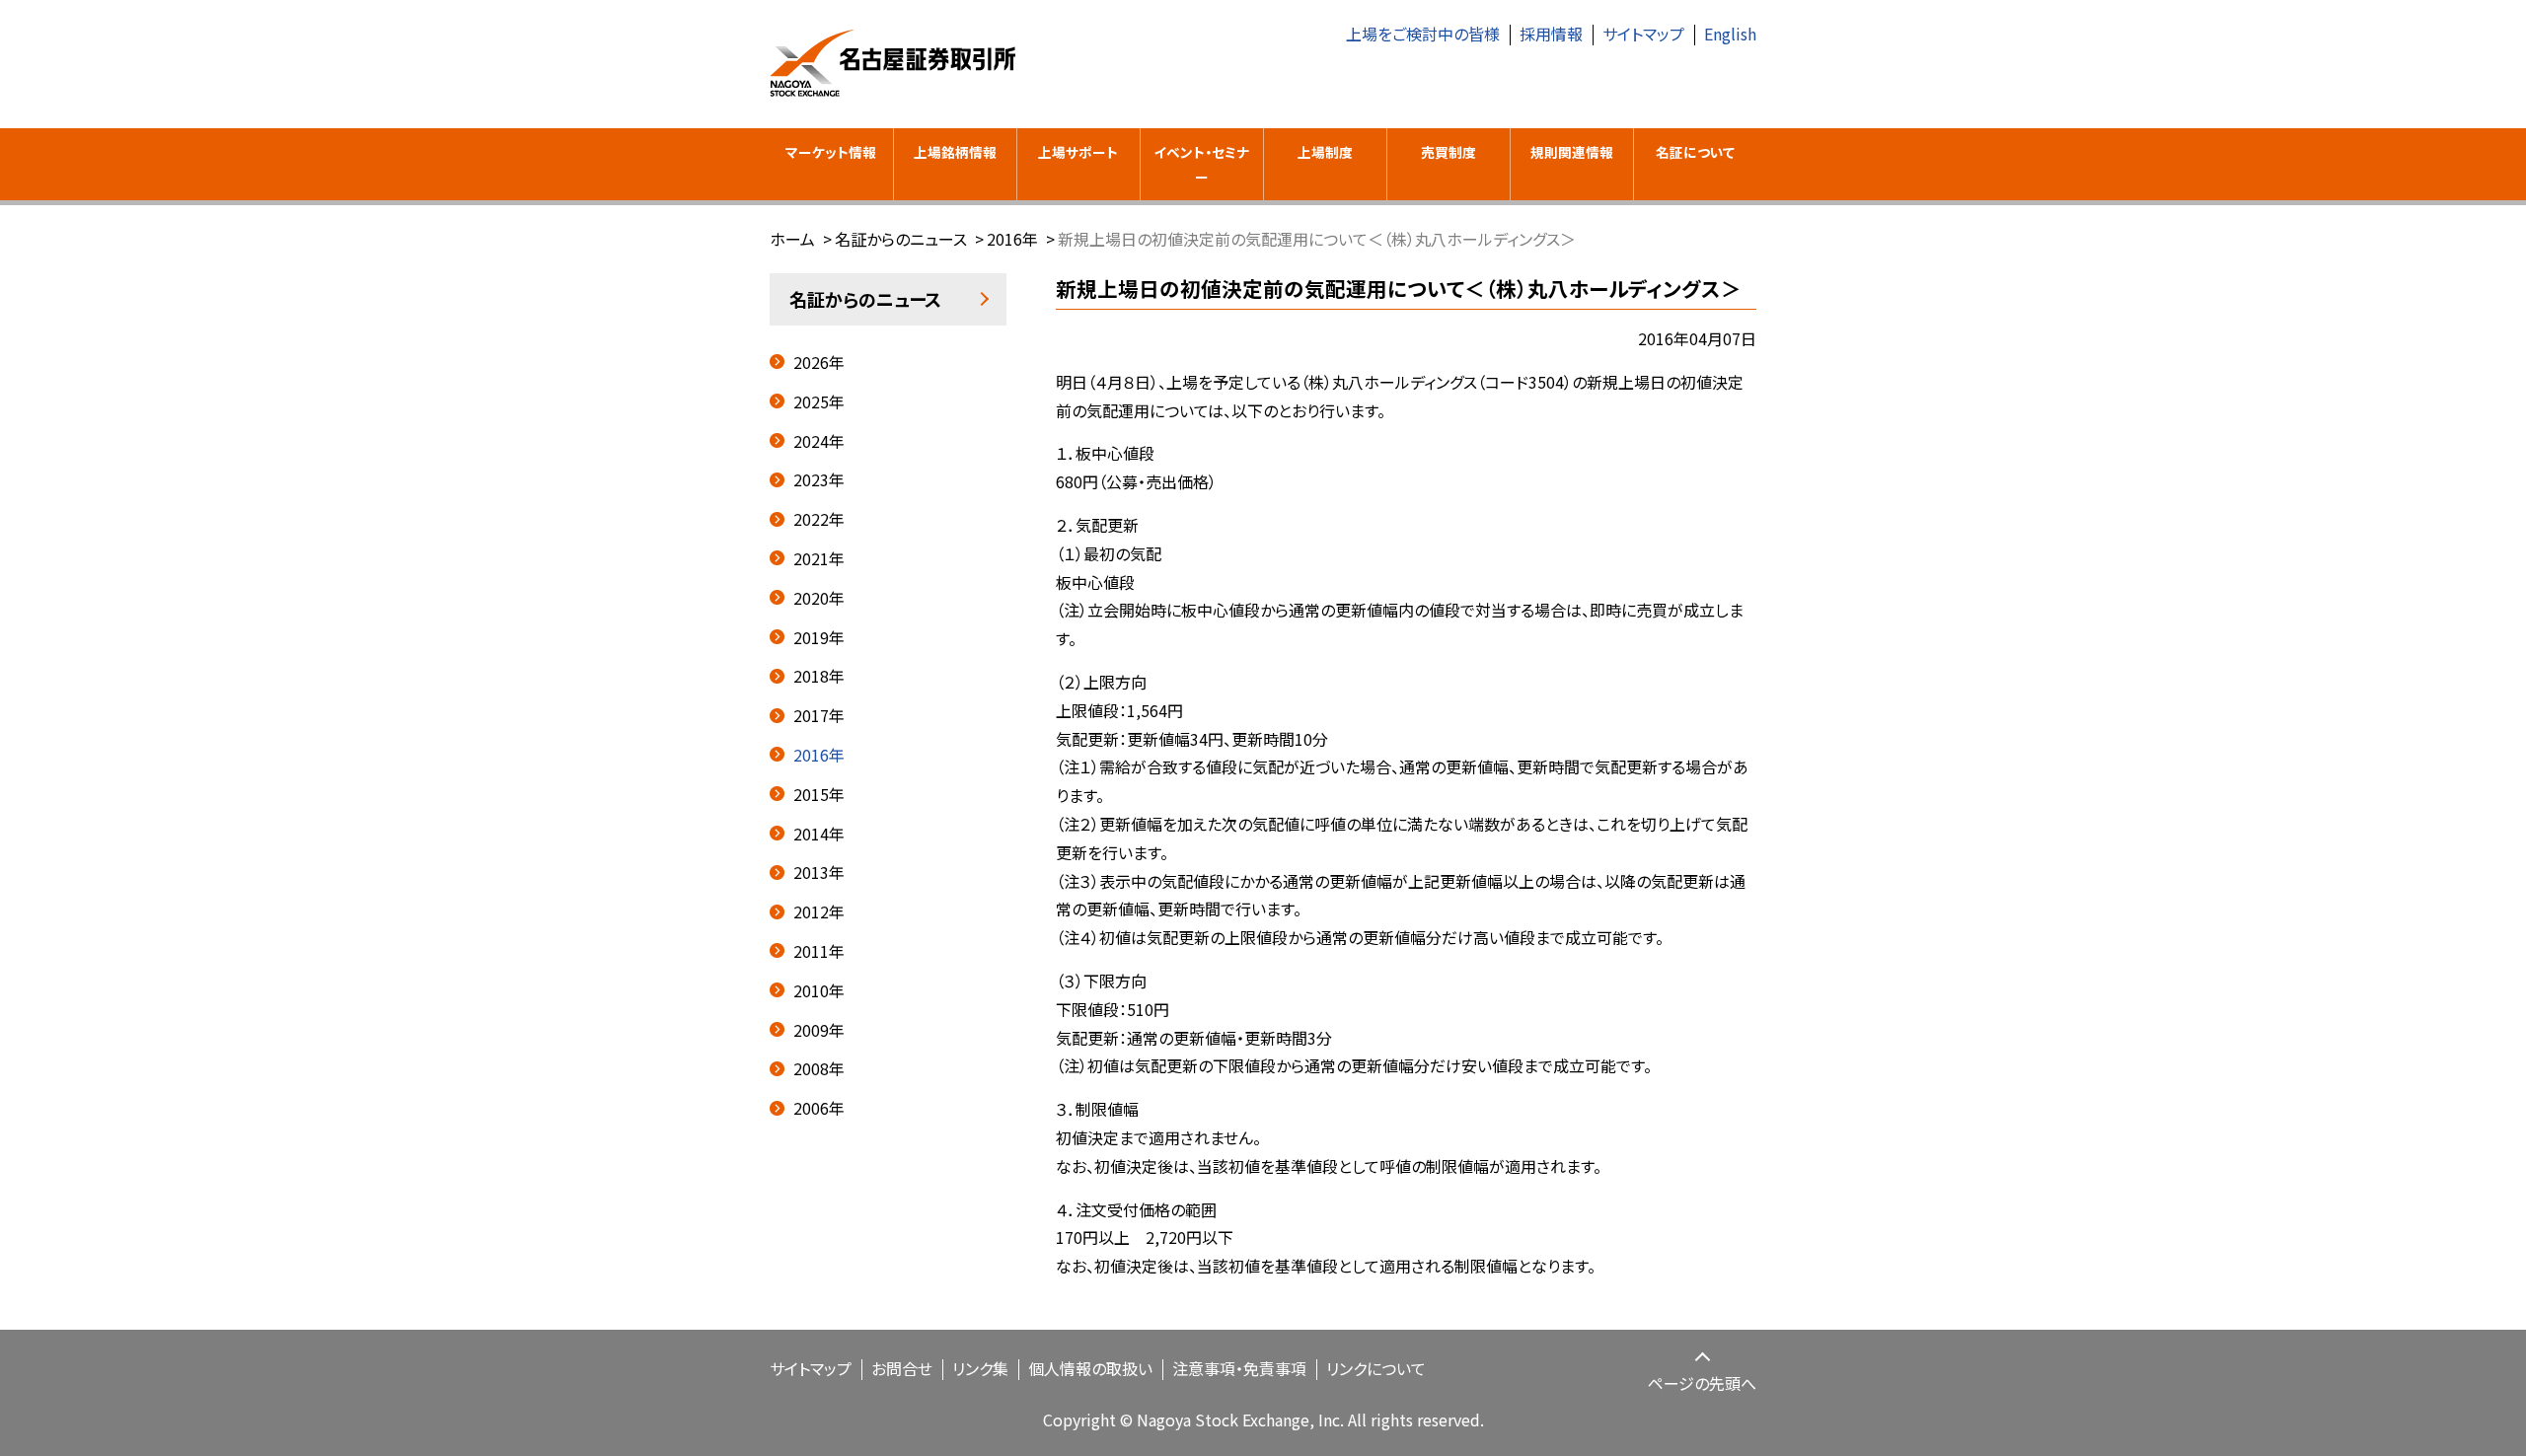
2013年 (819, 872)
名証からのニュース (901, 239)
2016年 (1012, 239)
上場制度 (1325, 152)
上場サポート (1078, 152)
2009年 (819, 1030)
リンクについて (1376, 1368)
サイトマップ (1643, 34)
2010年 (819, 990)
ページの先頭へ (1702, 1383)
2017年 (819, 715)
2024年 (819, 441)
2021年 (819, 558)
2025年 (819, 401)
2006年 (819, 1108)
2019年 (819, 637)
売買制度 (1449, 152)
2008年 (819, 1068)
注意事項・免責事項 (1239, 1368)
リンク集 (980, 1368)
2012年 (819, 911)
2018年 (819, 676)
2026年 (819, 362)
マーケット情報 (831, 152)
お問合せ (902, 1368)
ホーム (792, 239)
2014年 (819, 834)
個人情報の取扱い (1090, 1368)
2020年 (819, 598)
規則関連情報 (1572, 152)
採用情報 (1551, 34)
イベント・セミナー (1201, 164)
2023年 (819, 479)
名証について (1695, 152)
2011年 (819, 951)
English (1730, 34)
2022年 (819, 519)
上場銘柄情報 (955, 152)
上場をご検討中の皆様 (1423, 34)
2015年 (819, 794)
